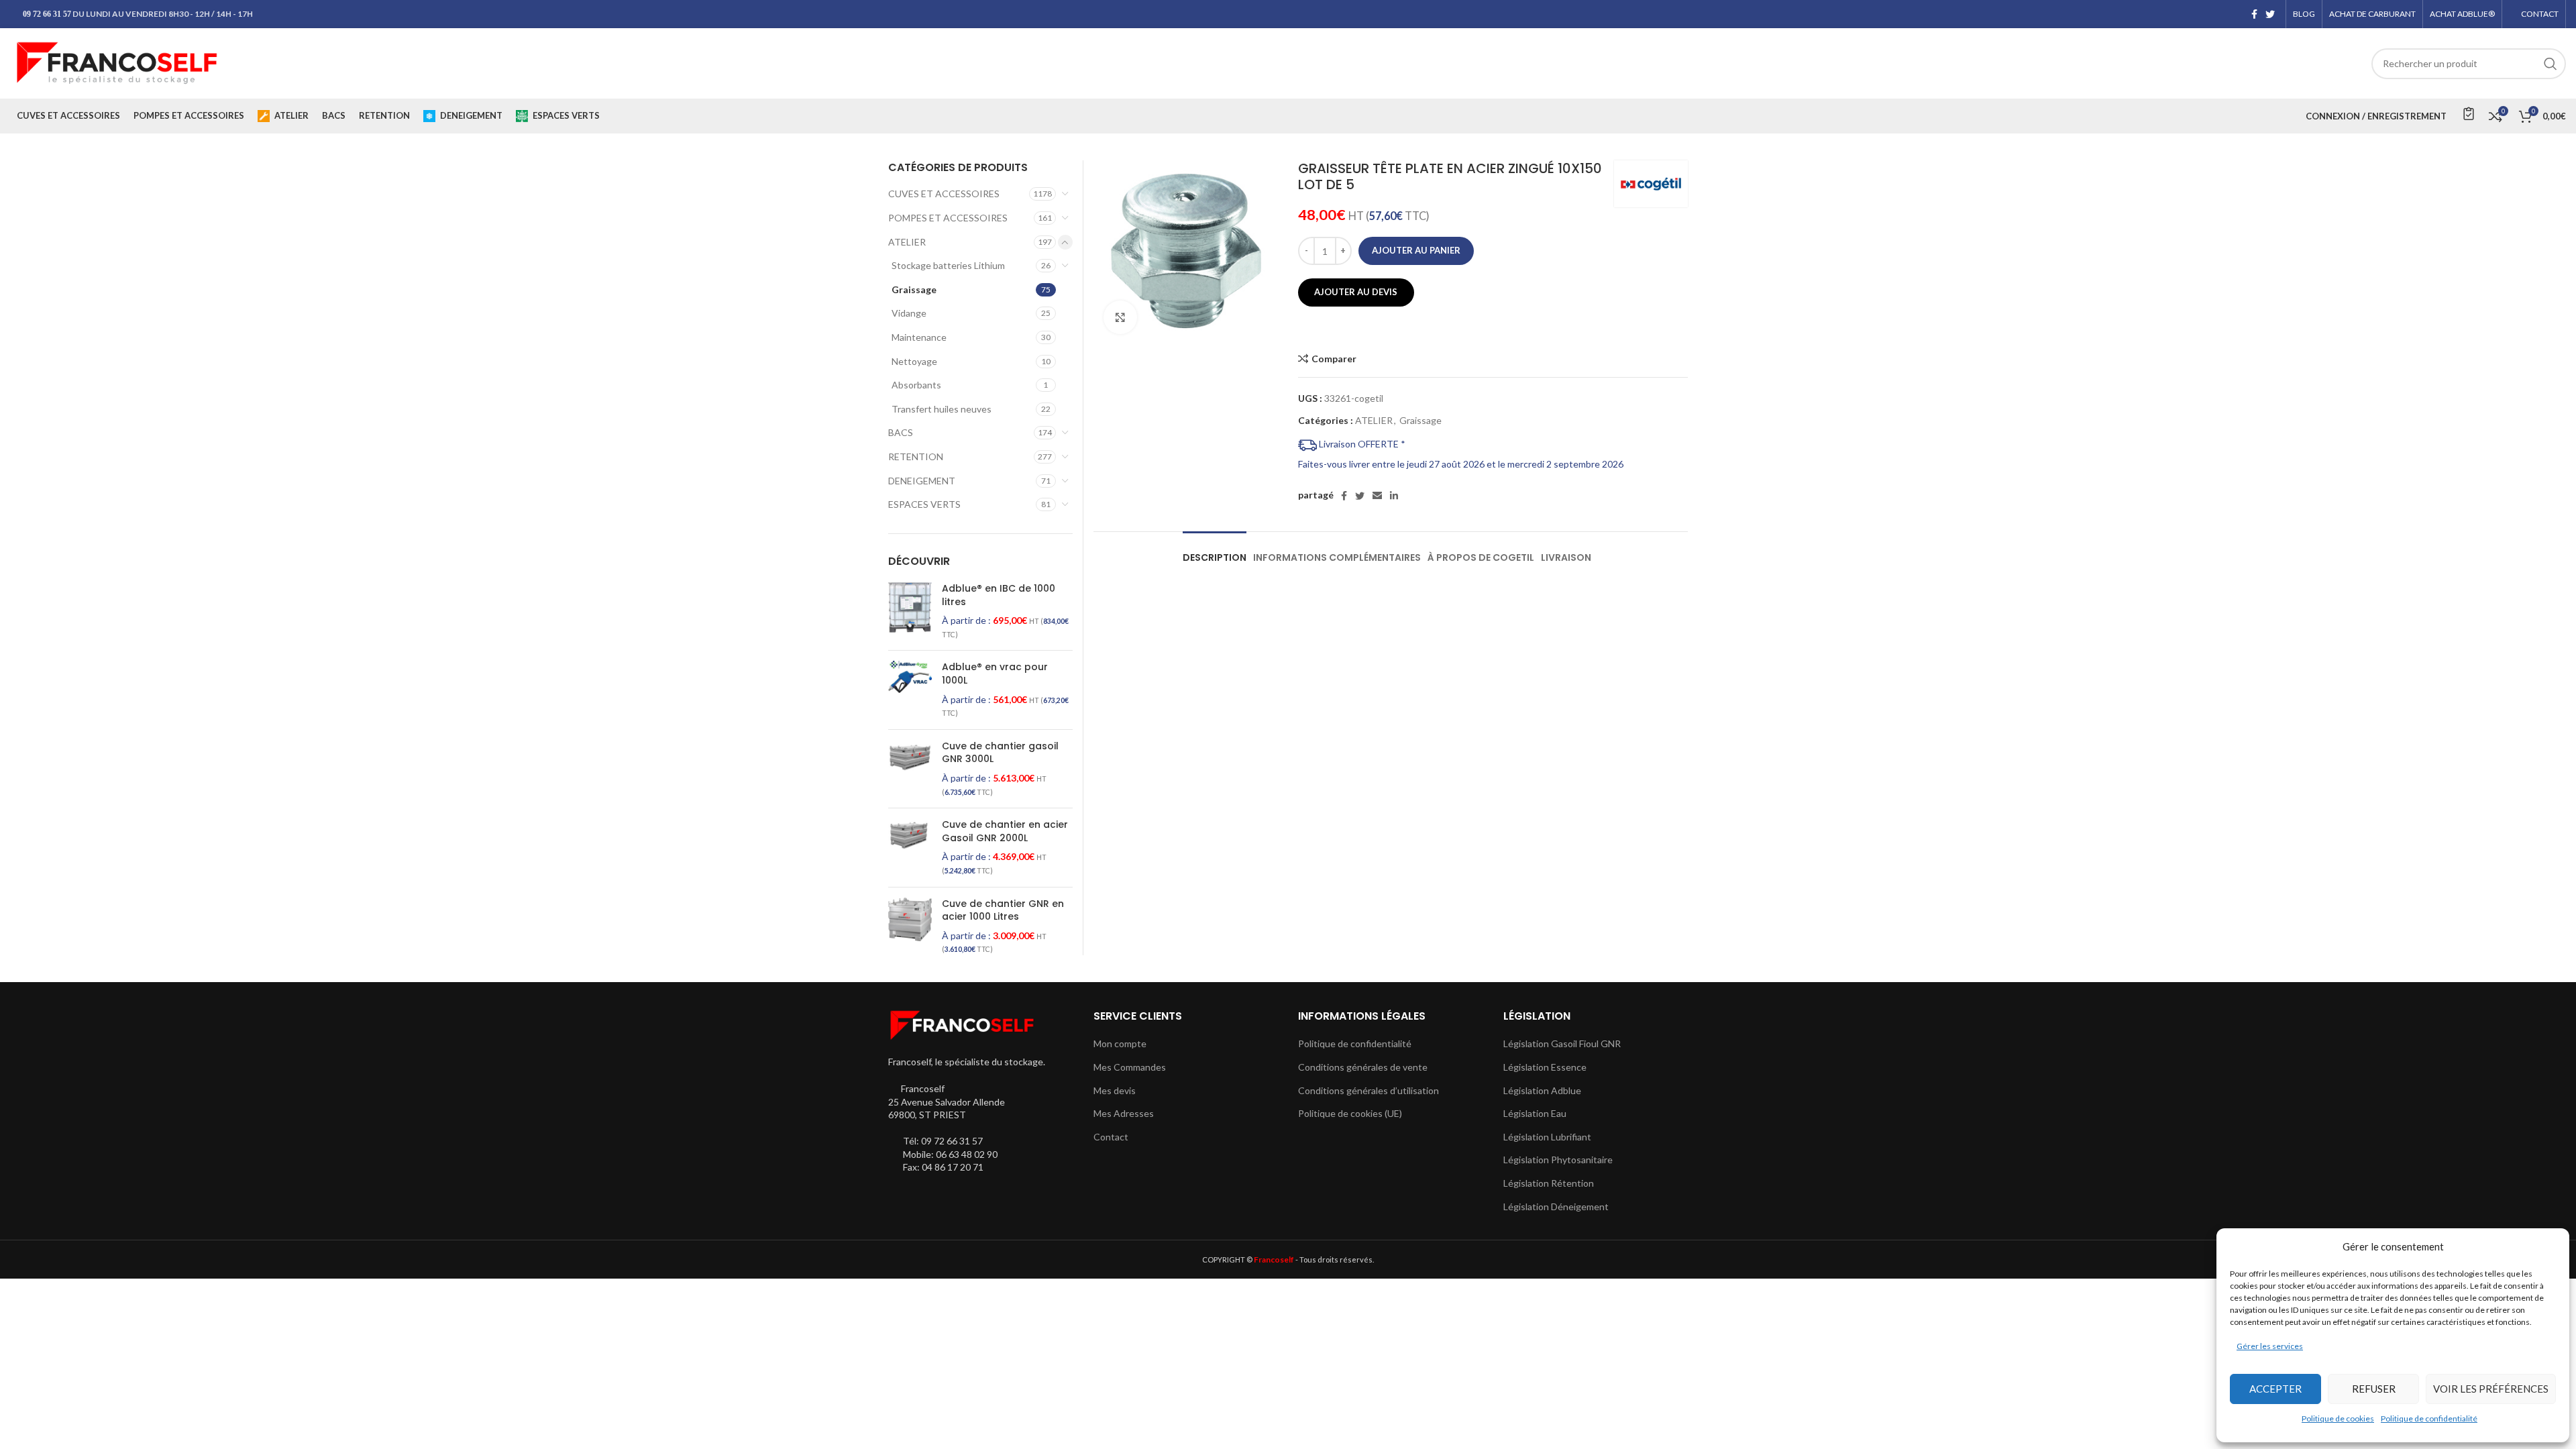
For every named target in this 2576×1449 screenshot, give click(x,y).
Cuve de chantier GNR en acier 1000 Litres (1003, 911)
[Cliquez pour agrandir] (1120, 317)
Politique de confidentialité (2429, 1418)
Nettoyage (914, 361)
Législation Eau (1535, 1113)
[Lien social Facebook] (2254, 14)
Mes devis (1115, 1090)
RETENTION (916, 457)
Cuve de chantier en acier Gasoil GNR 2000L (1005, 831)
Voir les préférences (2491, 1389)
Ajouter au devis (1356, 292)
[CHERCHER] (2551, 64)
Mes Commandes (1130, 1067)
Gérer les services (2270, 1346)
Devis (2468, 113)
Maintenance (919, 337)
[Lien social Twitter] (2270, 14)
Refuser (2374, 1389)
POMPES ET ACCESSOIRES (948, 218)
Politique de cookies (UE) (1350, 1113)
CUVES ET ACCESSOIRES (944, 194)
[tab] (1215, 551)
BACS (901, 432)
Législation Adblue (1542, 1090)
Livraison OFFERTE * (1361, 444)
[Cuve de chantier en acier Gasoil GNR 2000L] (910, 847)
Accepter (2275, 1389)
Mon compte (1120, 1043)
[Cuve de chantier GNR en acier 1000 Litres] (910, 926)
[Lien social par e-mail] (1377, 496)
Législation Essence (1545, 1067)
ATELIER (1374, 420)
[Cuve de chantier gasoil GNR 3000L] (910, 769)
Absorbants (916, 385)
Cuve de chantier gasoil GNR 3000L (1000, 753)
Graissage (1420, 420)
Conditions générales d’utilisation (1368, 1090)
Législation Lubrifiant (1547, 1137)
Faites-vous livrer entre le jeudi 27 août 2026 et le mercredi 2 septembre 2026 (1461, 464)
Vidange (909, 313)
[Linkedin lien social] (1394, 496)
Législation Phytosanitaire (1558, 1160)
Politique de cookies (2338, 1418)
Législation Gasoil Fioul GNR (1562, 1043)
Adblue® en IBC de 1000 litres (999, 595)
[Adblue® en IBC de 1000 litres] (910, 611)
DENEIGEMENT (922, 481)
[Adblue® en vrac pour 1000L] (910, 690)
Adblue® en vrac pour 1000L (995, 674)
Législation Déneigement (1556, 1206)
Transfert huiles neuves (942, 409)
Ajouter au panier (1416, 250)
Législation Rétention (1549, 1183)
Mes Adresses (1124, 1113)
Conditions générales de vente (1363, 1067)
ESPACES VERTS (924, 504)
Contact (1111, 1137)
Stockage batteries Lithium (948, 265)
